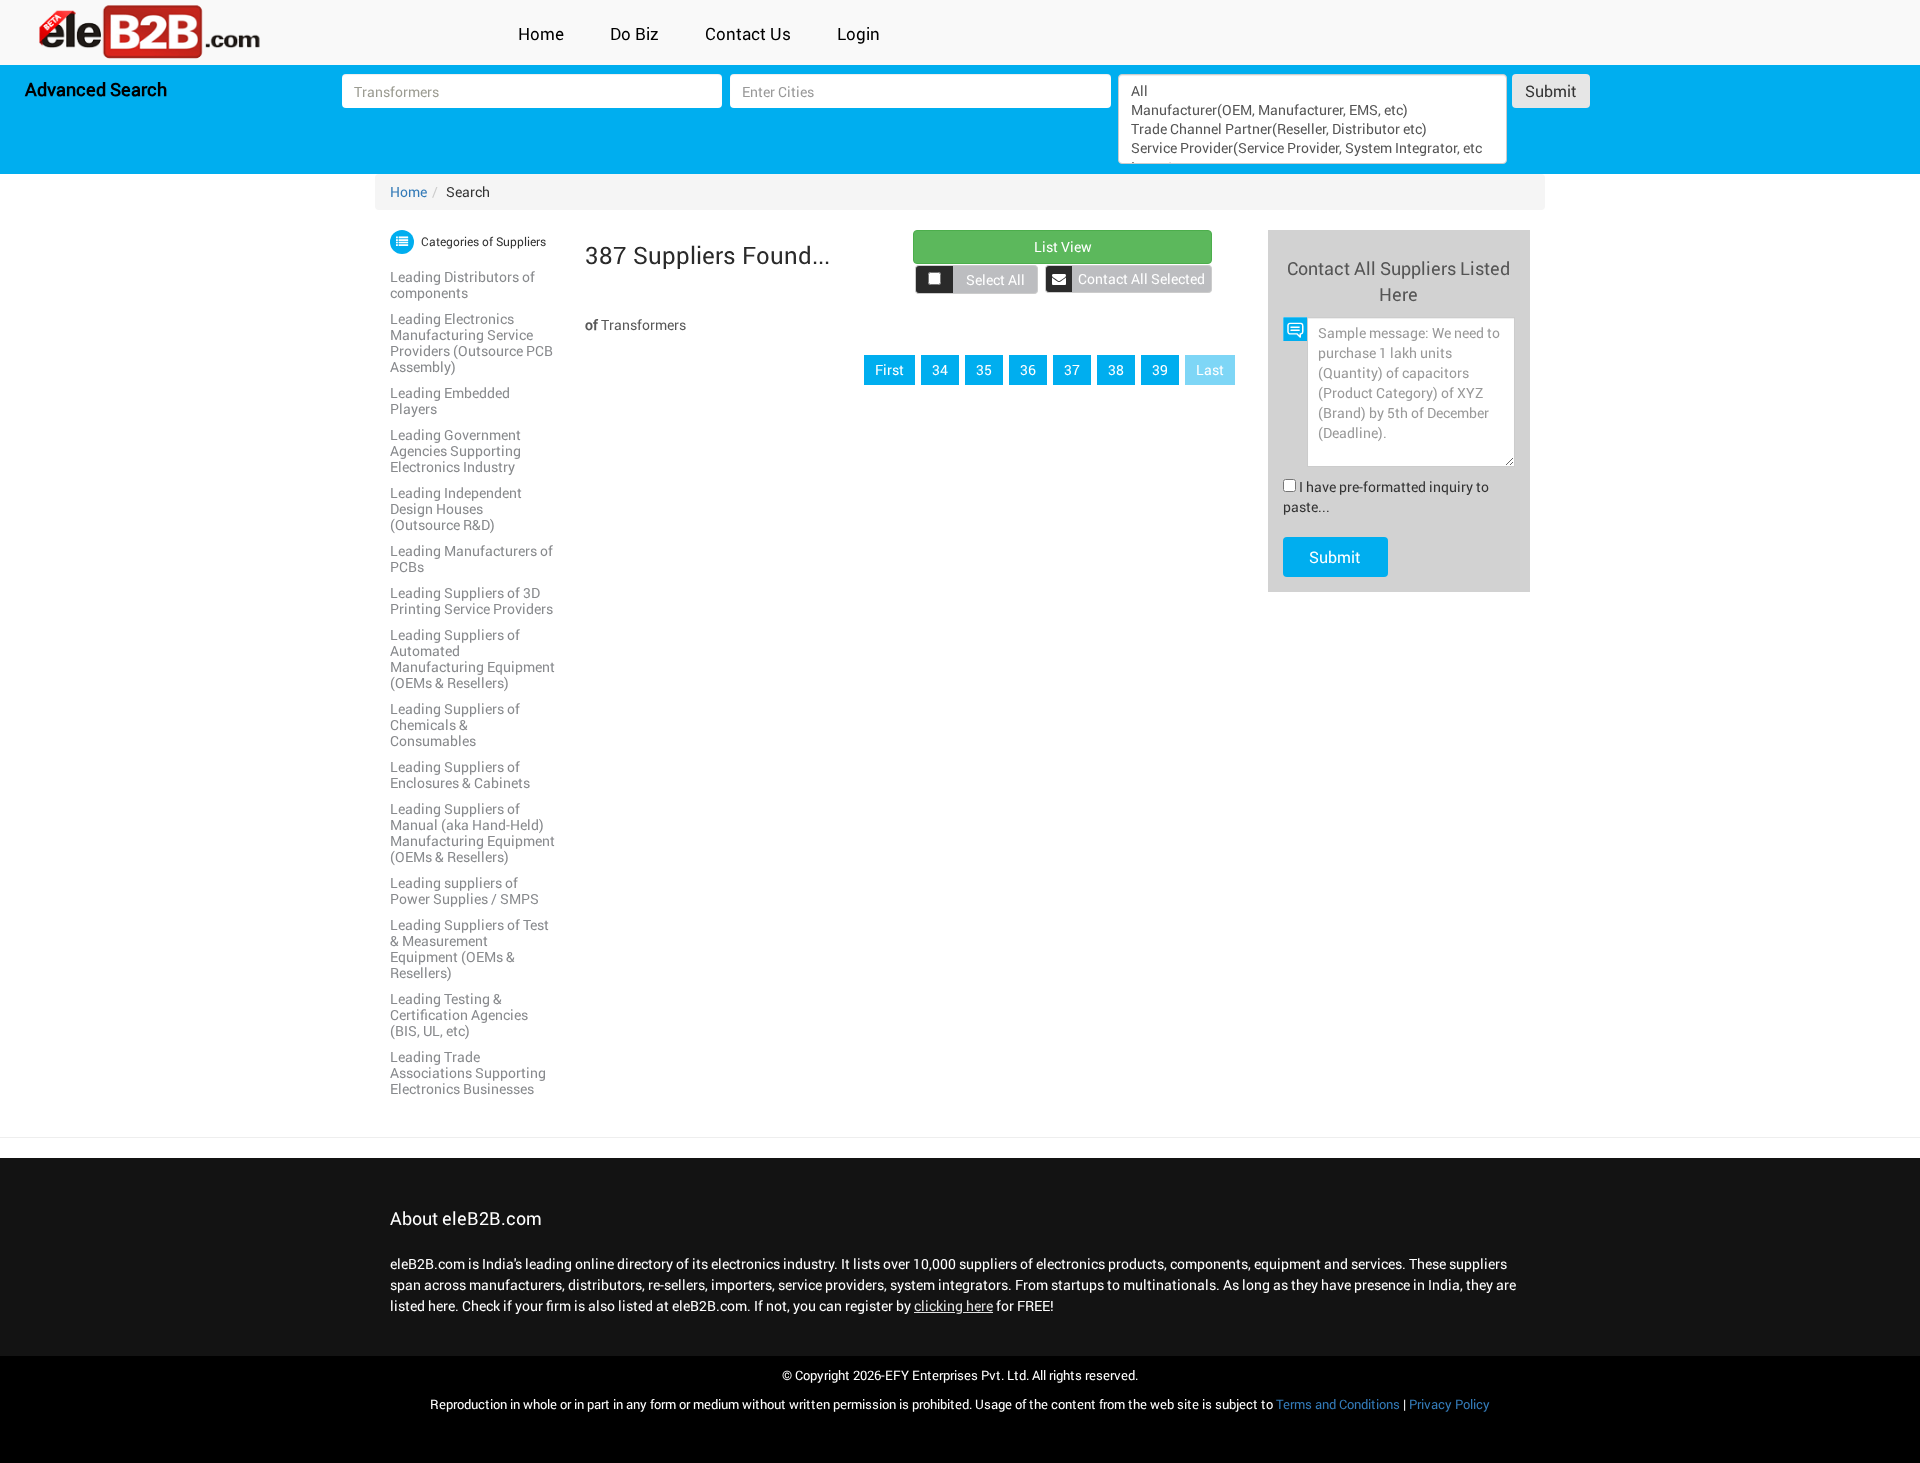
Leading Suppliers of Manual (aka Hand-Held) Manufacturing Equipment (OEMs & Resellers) (472, 832)
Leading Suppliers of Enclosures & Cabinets (460, 774)
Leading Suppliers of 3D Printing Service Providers (471, 600)
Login (858, 33)
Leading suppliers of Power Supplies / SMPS (464, 890)
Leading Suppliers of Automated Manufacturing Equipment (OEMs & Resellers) (472, 658)
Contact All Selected (1141, 278)
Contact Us (748, 33)
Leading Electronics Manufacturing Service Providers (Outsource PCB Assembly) (471, 342)
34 (940, 369)
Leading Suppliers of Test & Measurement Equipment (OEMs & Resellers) (469, 948)
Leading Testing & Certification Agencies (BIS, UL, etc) (459, 1014)
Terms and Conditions (1338, 1404)
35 (984, 369)
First (889, 369)
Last (1210, 369)
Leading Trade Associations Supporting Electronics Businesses (468, 1072)
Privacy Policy (1449, 1404)
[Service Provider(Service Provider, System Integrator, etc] (1312, 147)
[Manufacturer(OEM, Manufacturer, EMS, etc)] (1312, 109)
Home (541, 33)
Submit (1551, 90)
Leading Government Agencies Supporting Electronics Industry (455, 450)
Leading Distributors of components (462, 284)
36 (1028, 369)
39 (1160, 369)
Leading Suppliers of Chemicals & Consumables (455, 724)
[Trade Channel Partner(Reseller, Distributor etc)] (1312, 128)
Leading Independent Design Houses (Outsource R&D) (456, 508)
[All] (1312, 90)
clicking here (953, 1305)
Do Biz (634, 33)
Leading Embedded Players (450, 400)
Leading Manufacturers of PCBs (471, 558)
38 (1116, 369)
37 (1072, 369)
